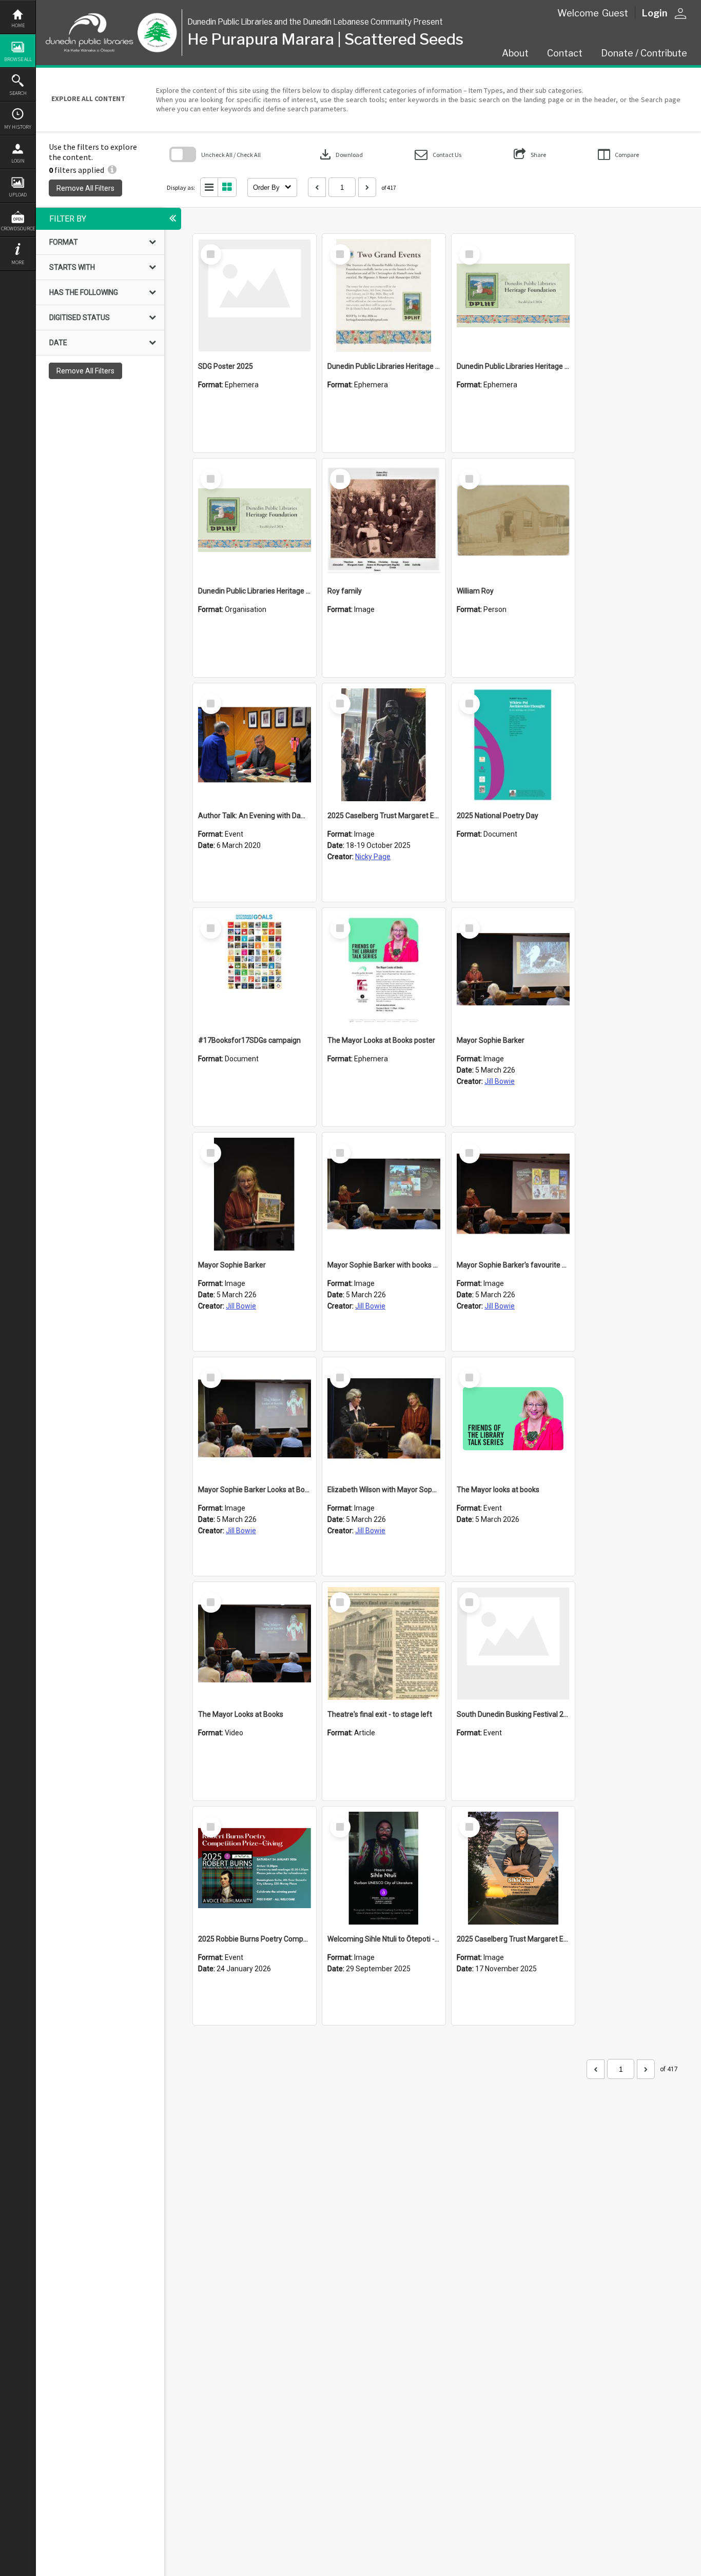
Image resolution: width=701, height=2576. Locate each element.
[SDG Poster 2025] (255, 295)
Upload (18, 195)
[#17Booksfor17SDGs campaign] (255, 969)
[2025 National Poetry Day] (513, 745)
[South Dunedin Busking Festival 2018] (513, 1643)
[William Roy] (513, 520)
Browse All (18, 59)
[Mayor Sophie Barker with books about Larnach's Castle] (384, 1194)
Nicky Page (373, 857)
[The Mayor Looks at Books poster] (384, 969)
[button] (438, 155)
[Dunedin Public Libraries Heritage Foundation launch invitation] (384, 295)
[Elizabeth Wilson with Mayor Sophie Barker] (384, 1419)
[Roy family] (384, 520)
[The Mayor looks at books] (513, 1419)
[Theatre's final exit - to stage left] (384, 1643)
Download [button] (340, 154)
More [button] (18, 262)
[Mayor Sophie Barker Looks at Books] (255, 1419)
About (515, 53)
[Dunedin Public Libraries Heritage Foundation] (255, 520)
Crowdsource (18, 229)
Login (18, 161)
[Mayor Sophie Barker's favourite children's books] (513, 1194)
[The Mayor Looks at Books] (255, 1643)
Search (18, 93)
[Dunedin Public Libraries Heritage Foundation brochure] (513, 295)
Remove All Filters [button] (85, 188)
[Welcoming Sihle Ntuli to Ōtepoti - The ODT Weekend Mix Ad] (384, 1868)
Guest (615, 13)
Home (18, 25)
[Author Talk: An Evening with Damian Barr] (255, 745)
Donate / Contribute (644, 53)
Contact (565, 53)
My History (18, 127)
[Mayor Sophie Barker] (513, 969)
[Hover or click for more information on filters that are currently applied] (112, 170)
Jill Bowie (500, 1081)
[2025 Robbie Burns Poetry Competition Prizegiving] (255, 1868)
